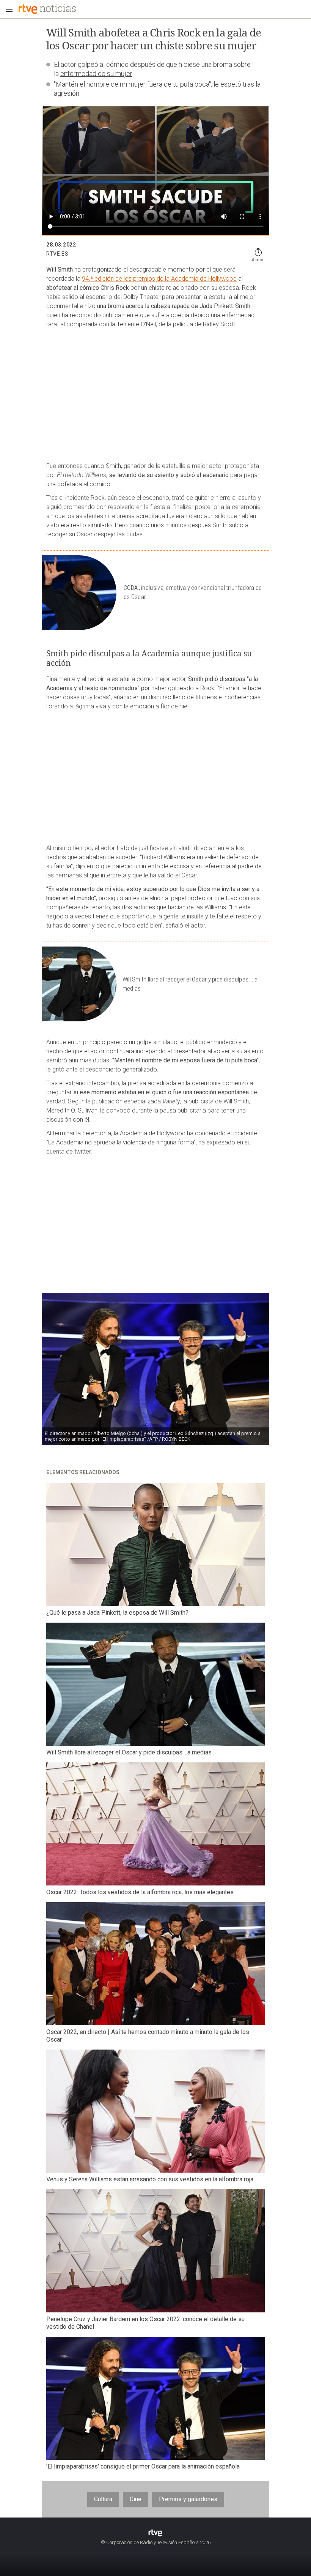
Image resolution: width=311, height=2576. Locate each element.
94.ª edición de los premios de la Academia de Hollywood (159, 279)
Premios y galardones (188, 2499)
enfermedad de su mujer (96, 73)
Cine (136, 2499)
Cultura (103, 2499)
